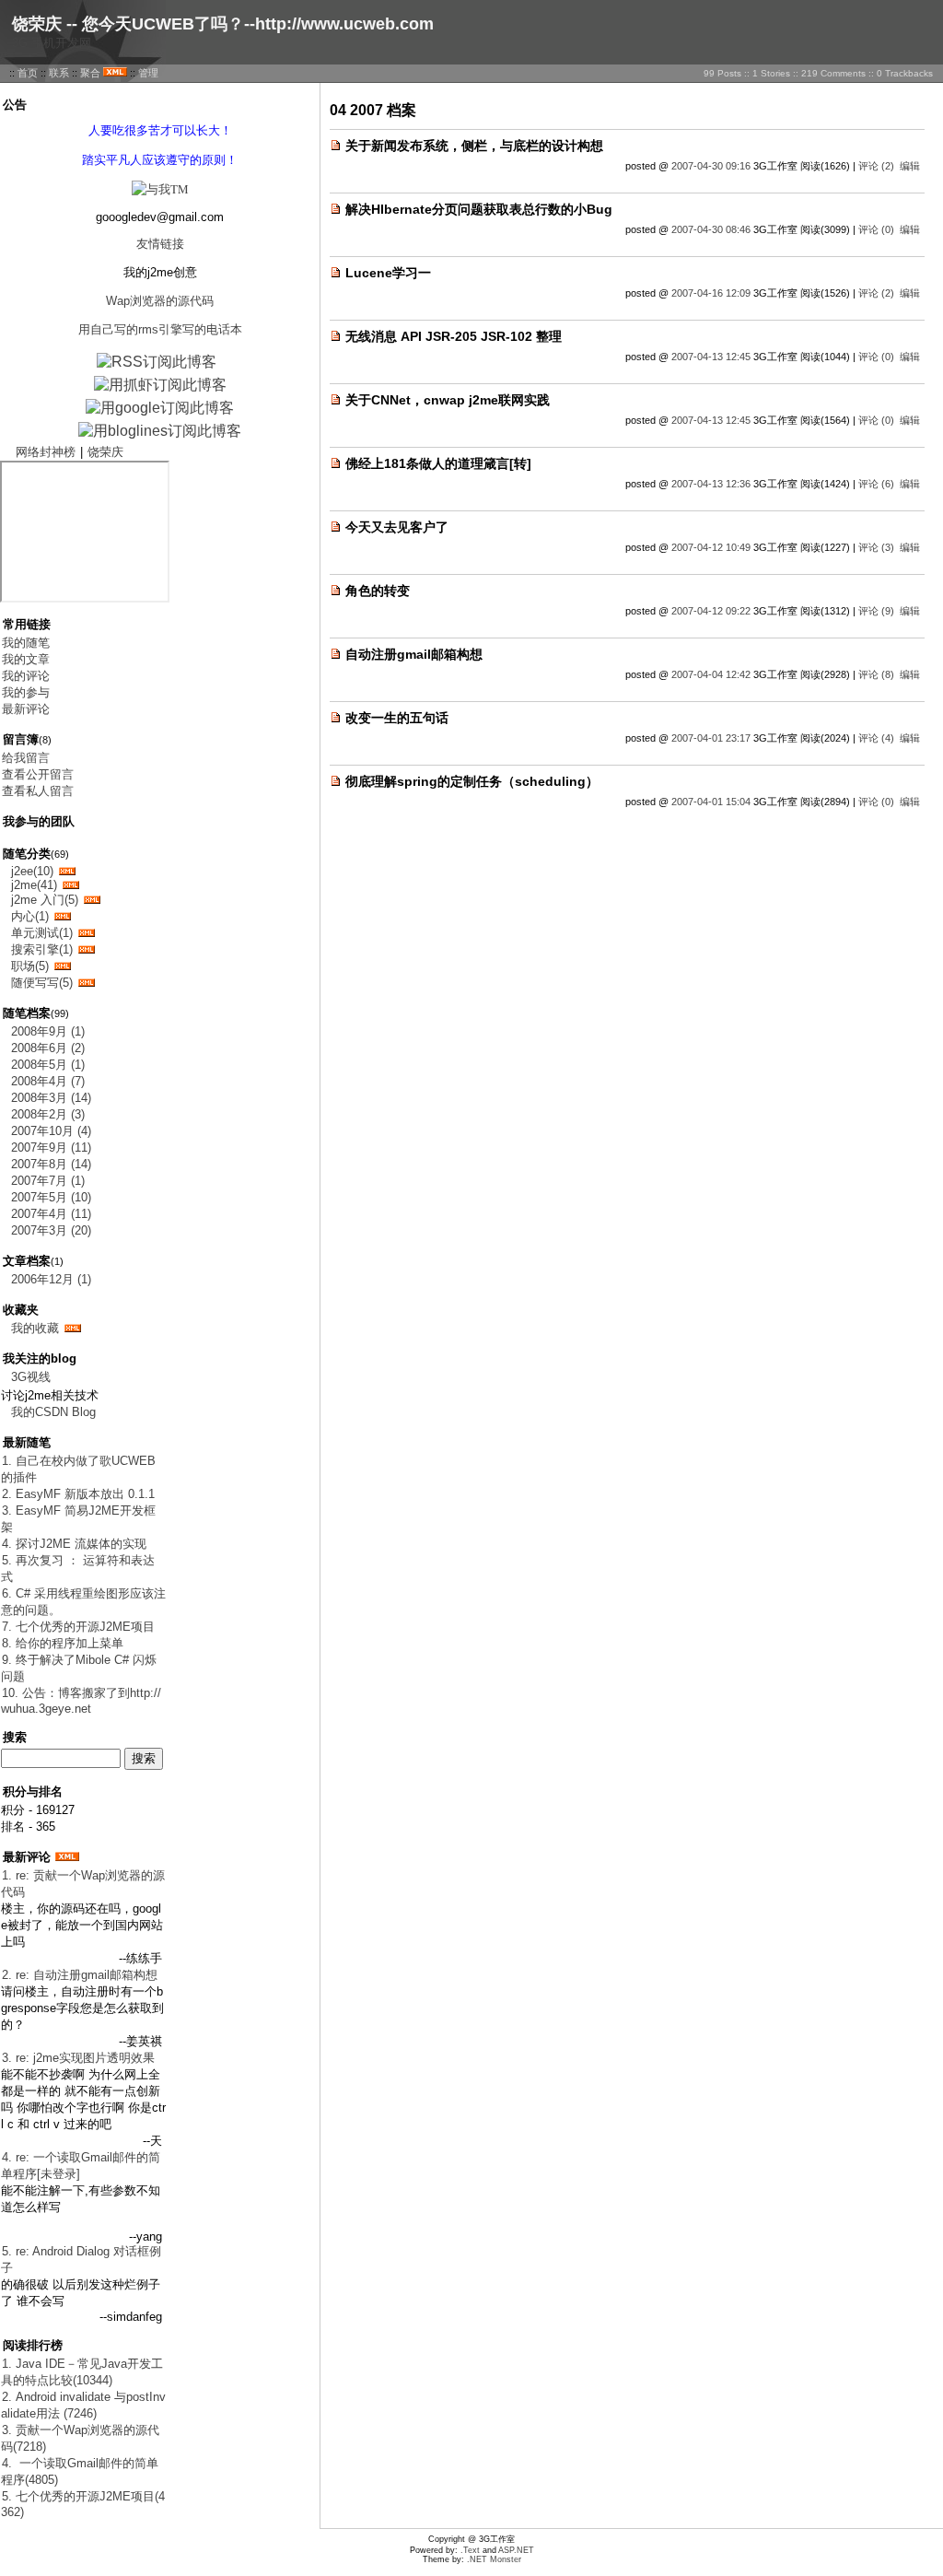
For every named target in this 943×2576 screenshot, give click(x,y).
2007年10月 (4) (51, 1131)
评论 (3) (876, 547)
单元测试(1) (42, 933)
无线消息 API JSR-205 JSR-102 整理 (454, 336)
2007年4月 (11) (51, 1214)
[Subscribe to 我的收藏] (73, 1328)
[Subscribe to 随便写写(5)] (87, 983)
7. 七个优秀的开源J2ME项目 (78, 1627)
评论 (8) (876, 674)
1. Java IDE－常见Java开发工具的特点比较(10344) (82, 2372)
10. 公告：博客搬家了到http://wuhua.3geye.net (81, 1701)
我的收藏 (35, 1328)
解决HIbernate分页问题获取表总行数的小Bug (479, 209)
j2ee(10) (32, 871)
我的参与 (26, 692)
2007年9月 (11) (51, 1147)
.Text (470, 2550)
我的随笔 (26, 643)
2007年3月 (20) (51, 1230)
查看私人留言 (38, 791)
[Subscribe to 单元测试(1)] (87, 933)
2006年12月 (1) (51, 1279)
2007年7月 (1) (48, 1181)
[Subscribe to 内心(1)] (63, 916)
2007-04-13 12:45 (711, 357)
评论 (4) (876, 738)
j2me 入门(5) (45, 900)
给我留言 (26, 758)
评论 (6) (876, 484)
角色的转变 (378, 591)
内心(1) (30, 916)
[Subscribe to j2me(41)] (71, 885)
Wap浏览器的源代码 (160, 301)
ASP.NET (516, 2550)
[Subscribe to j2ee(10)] (67, 871)
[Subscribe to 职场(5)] (63, 966)
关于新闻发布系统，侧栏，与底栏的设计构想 (474, 146)
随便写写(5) (42, 983)
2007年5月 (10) (51, 1197)
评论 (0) (876, 229)
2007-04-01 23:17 (711, 738)
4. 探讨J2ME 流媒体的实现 (74, 1544)
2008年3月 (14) (51, 1098)
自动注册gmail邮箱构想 (414, 654)
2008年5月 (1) (48, 1065)
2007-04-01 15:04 (711, 802)
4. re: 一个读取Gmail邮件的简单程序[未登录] (81, 2166)
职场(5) (30, 966)
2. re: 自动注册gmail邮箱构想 (80, 1975)
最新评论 (26, 709)
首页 (28, 73)
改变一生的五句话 (397, 718)
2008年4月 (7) (48, 1081)
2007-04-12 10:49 (711, 547)
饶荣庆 (105, 452)
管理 (148, 73)
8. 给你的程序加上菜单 (63, 1643)
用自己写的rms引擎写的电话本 (160, 329)
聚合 (90, 73)
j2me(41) (34, 885)
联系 (59, 73)
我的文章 (26, 659)
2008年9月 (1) (48, 1031)
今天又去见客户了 (397, 527)
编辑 (910, 166)
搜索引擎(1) (42, 949)
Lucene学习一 (388, 273)
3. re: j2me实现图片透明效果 (78, 2058)
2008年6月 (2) (48, 1048)
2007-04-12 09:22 (711, 611)
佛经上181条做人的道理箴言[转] (438, 463)
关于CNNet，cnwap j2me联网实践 (448, 400)
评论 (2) (876, 166)
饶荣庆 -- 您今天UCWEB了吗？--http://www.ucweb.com (223, 24)
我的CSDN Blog (53, 1412)
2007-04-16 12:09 (711, 293)
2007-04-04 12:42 (711, 674)
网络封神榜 (46, 452)
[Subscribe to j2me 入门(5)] (92, 900)
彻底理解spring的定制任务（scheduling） (472, 781)
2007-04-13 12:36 (711, 484)
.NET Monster (494, 2559)
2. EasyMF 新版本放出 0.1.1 (78, 1494)
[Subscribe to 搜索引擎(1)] (87, 949)
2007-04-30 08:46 (711, 229)
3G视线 (31, 1377)
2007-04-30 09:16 (711, 166)
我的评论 (26, 676)
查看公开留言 (38, 774)
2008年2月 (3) (48, 1114)
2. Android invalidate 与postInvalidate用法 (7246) (83, 2405)
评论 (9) (876, 611)
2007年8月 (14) (51, 1164)
